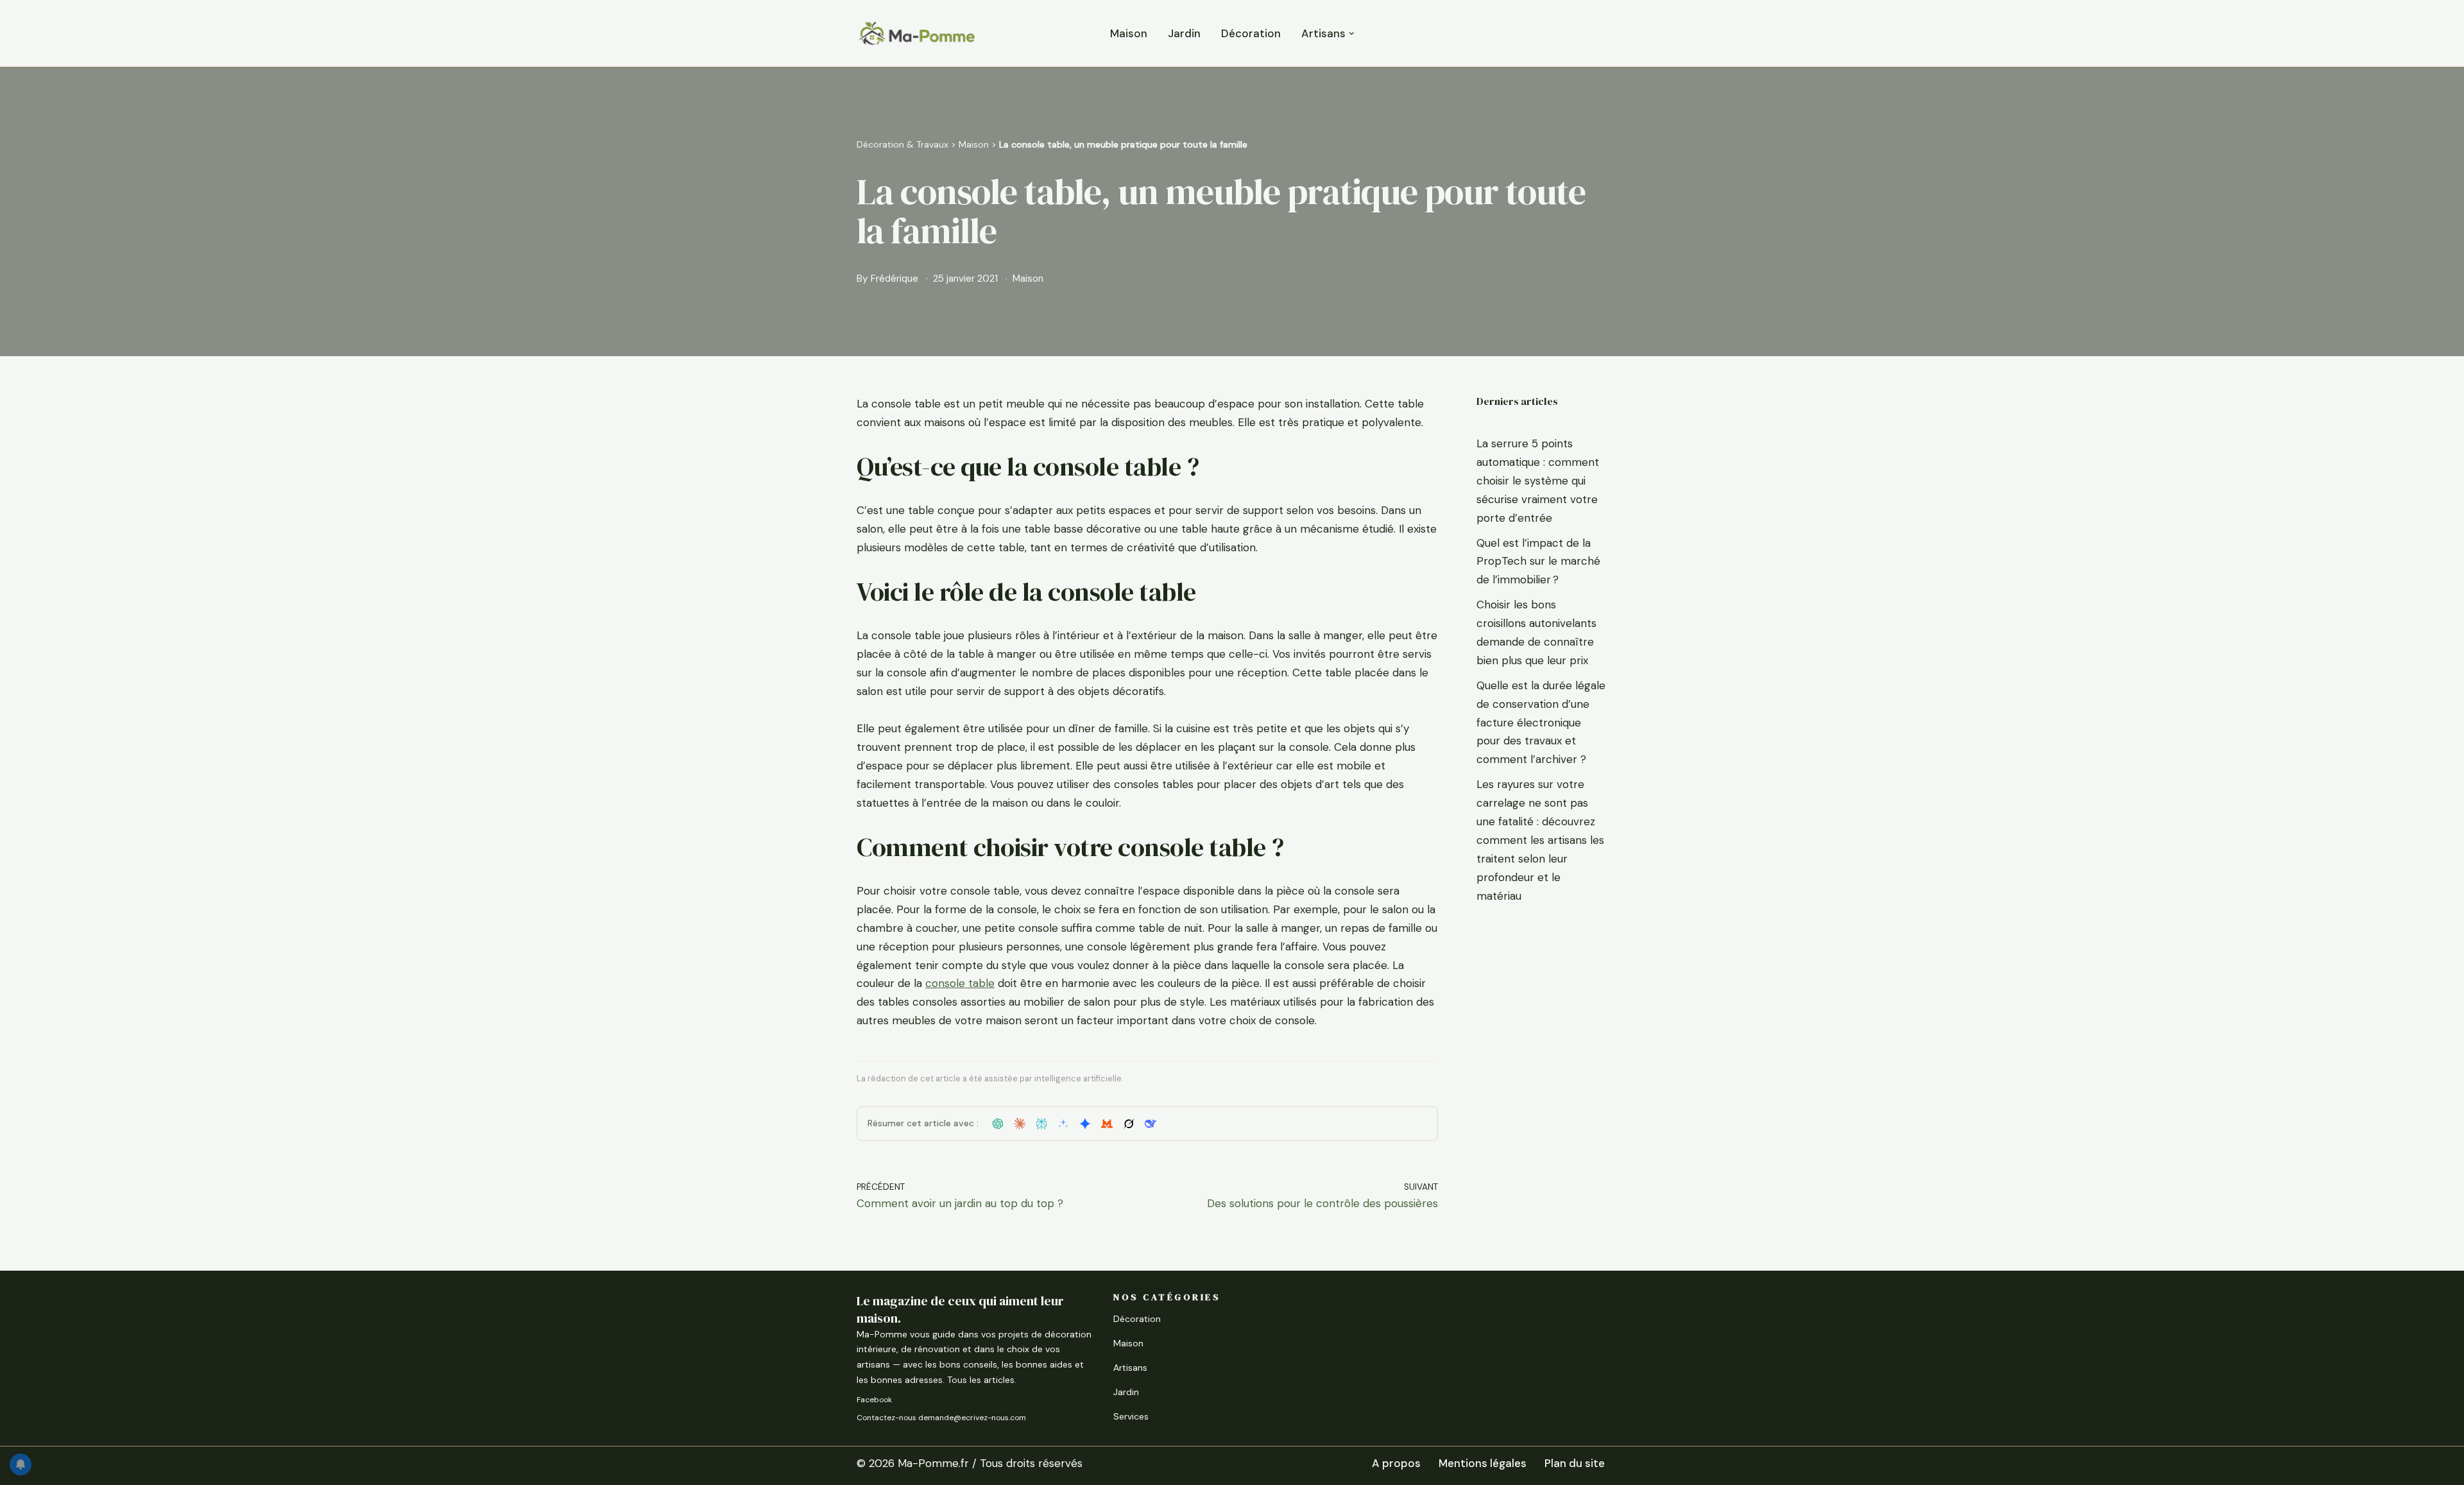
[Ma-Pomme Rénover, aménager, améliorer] (916, 33)
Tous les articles (981, 1380)
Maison (1129, 33)
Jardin (1184, 33)
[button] (1352, 34)
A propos (1396, 1463)
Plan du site (1575, 1463)
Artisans (1130, 1368)
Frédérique (894, 279)
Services (1131, 1416)
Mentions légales (1483, 1463)
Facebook (874, 1400)
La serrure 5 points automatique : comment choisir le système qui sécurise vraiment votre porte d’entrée (1538, 481)
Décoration (1251, 33)
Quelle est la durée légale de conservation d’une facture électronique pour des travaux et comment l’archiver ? (1541, 723)
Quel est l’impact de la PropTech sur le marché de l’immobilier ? (1538, 562)
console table (960, 983)
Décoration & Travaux (903, 144)
